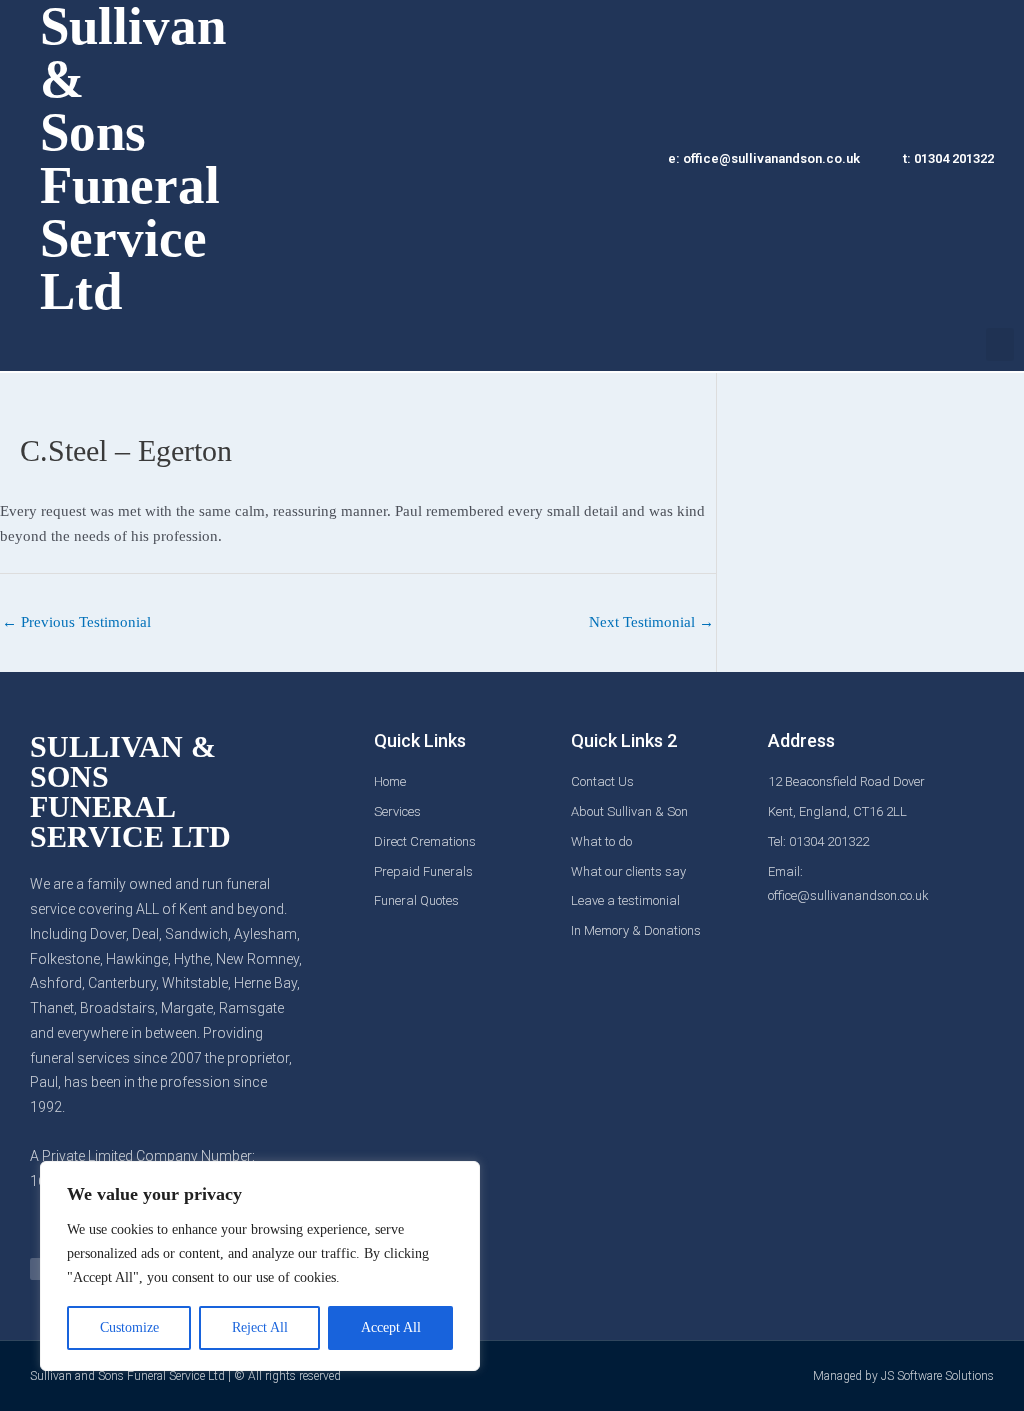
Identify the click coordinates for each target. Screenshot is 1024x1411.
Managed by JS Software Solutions (903, 1376)
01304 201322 (954, 158)
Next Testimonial (651, 622)
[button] (1000, 344)
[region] (260, 1266)
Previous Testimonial (76, 622)
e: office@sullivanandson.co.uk (764, 158)
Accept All (391, 1327)
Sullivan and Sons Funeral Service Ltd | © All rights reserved (185, 1376)
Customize (129, 1327)
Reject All (260, 1327)
